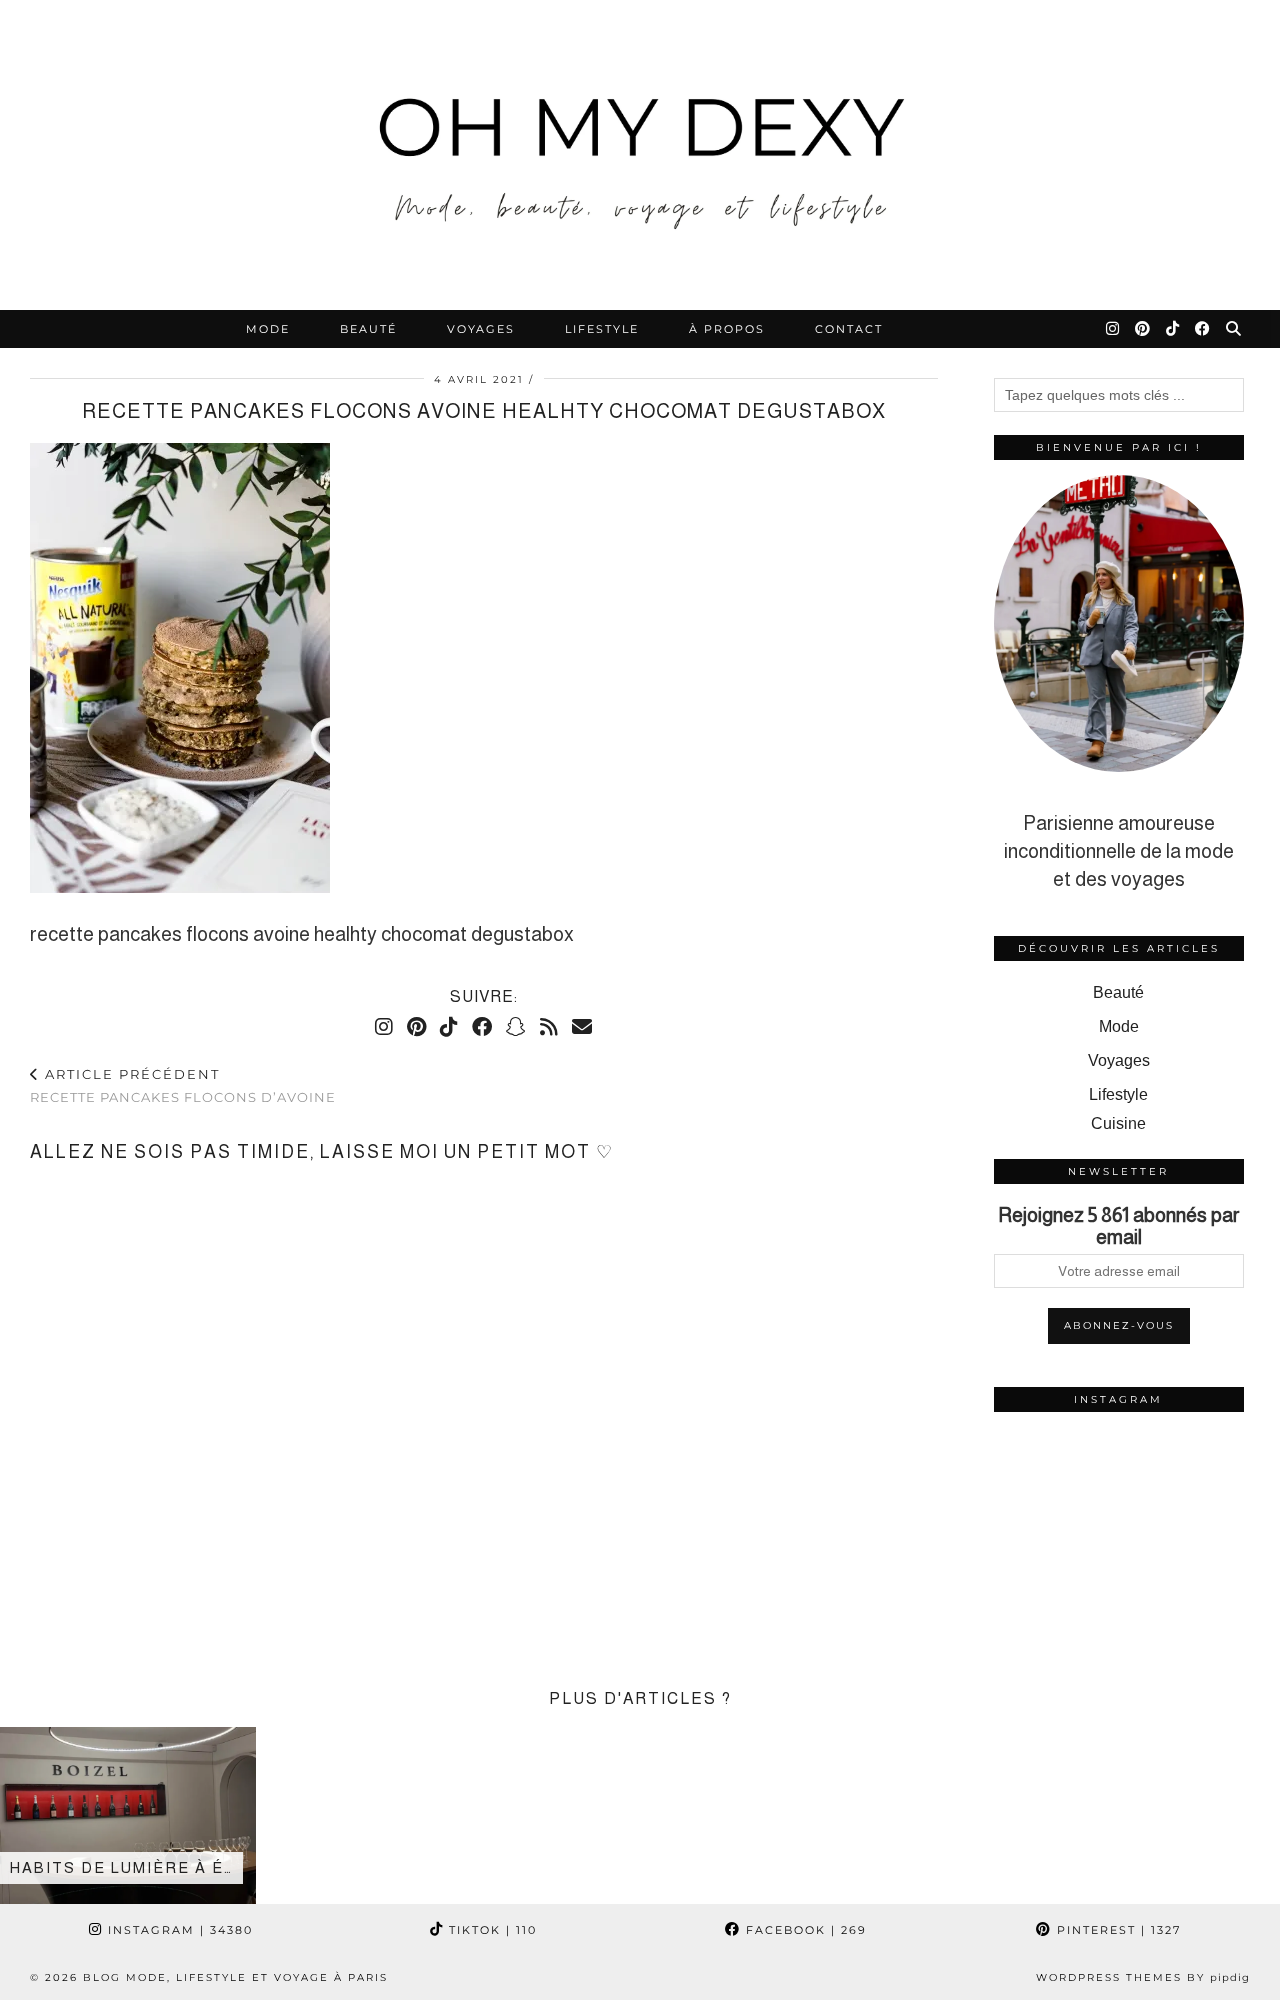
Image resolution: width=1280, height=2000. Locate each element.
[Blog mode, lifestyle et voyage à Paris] (640, 155)
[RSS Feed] (549, 1027)
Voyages (481, 329)
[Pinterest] (1143, 329)
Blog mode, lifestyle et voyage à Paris (235, 1977)
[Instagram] (1113, 329)
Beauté (368, 329)
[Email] (582, 1027)
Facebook (804, 1930)
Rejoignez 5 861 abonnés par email (1119, 1226)
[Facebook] (1203, 329)
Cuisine (1118, 1123)
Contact (849, 329)
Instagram (178, 1930)
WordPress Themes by (1143, 1977)
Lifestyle (602, 329)
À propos (727, 329)
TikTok (490, 1930)
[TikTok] (1173, 329)
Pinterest (1116, 1930)
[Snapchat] (516, 1027)
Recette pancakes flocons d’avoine (183, 1085)
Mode (268, 329)
